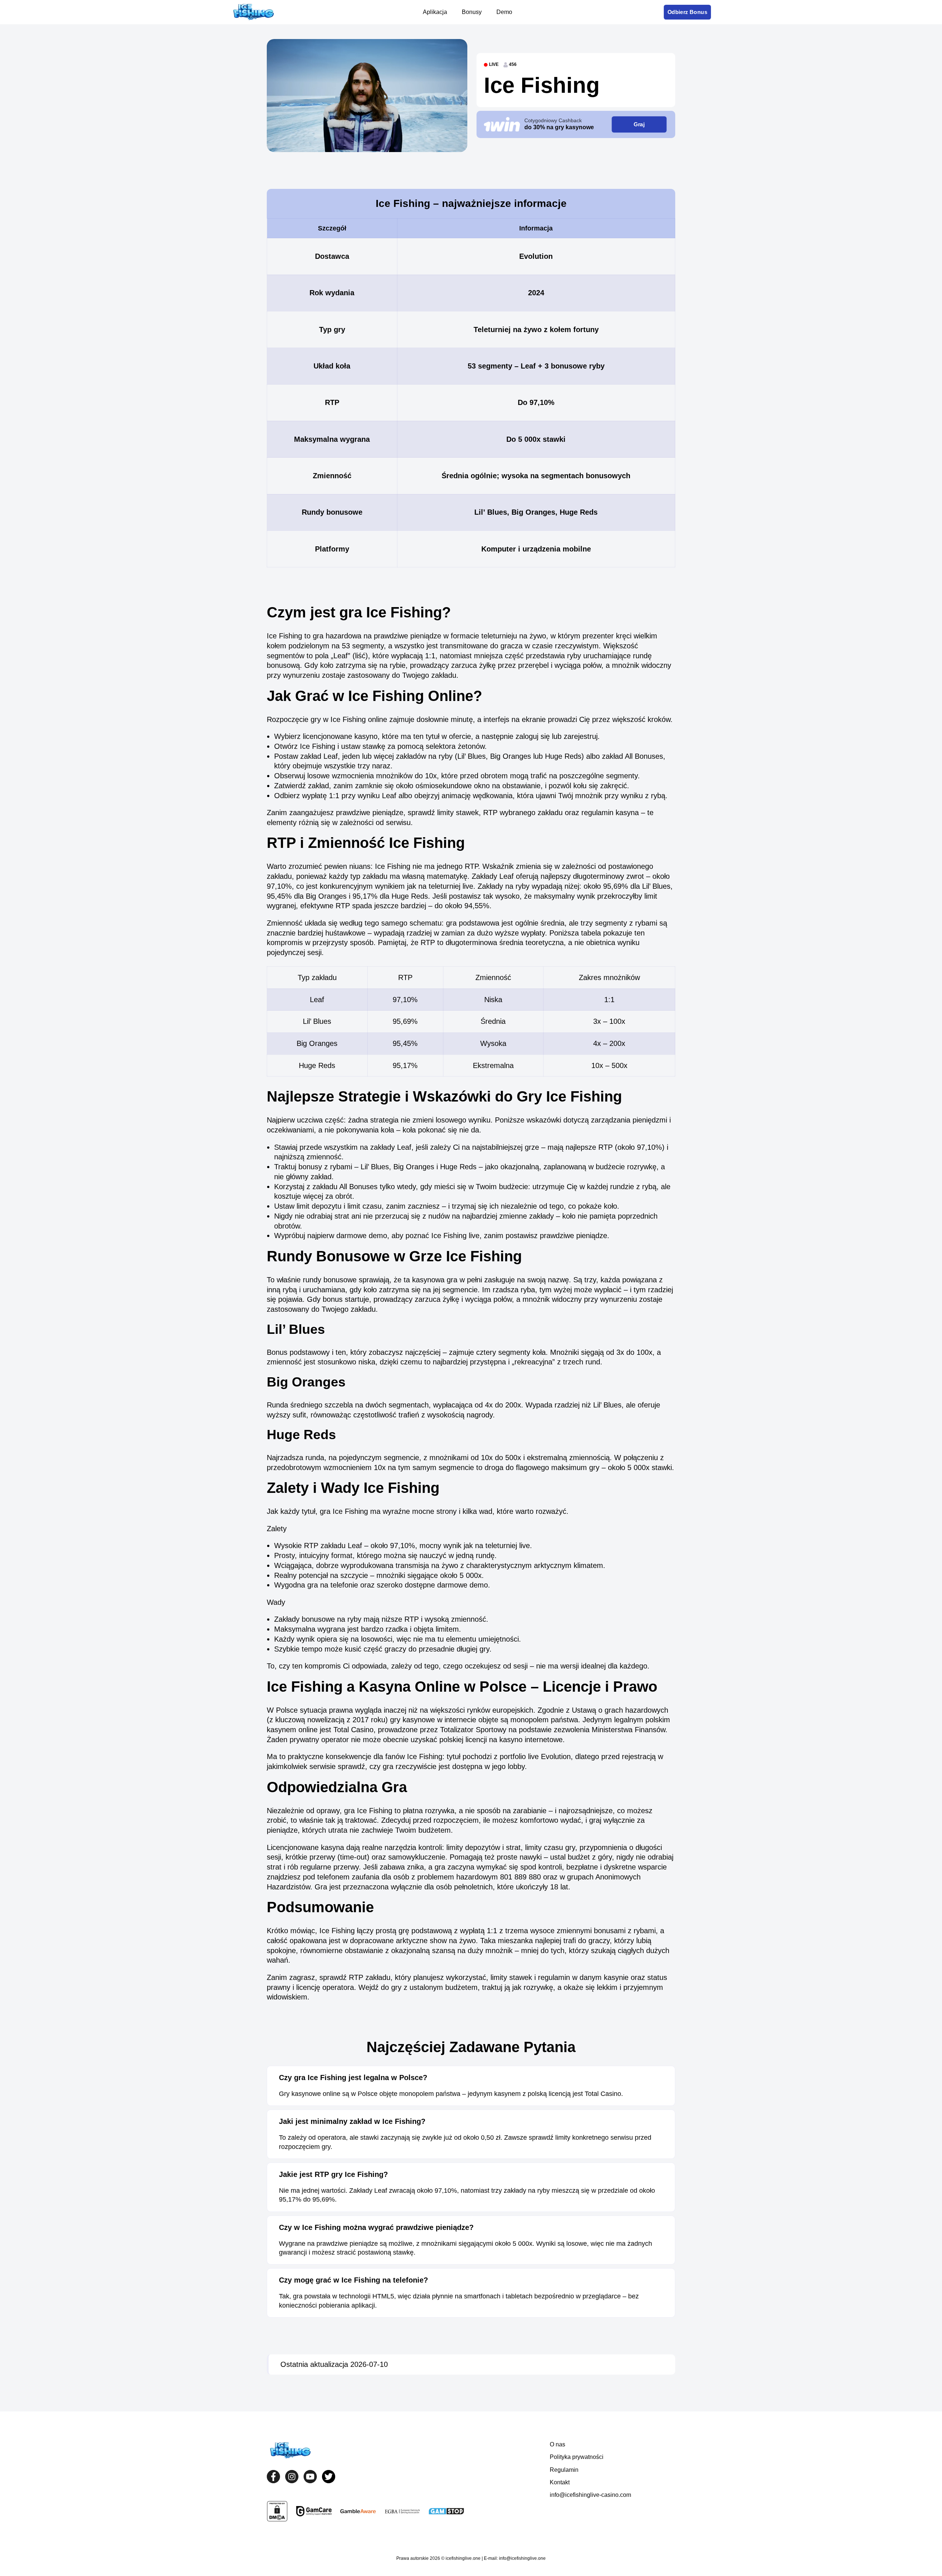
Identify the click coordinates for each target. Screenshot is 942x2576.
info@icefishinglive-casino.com (590, 2495)
